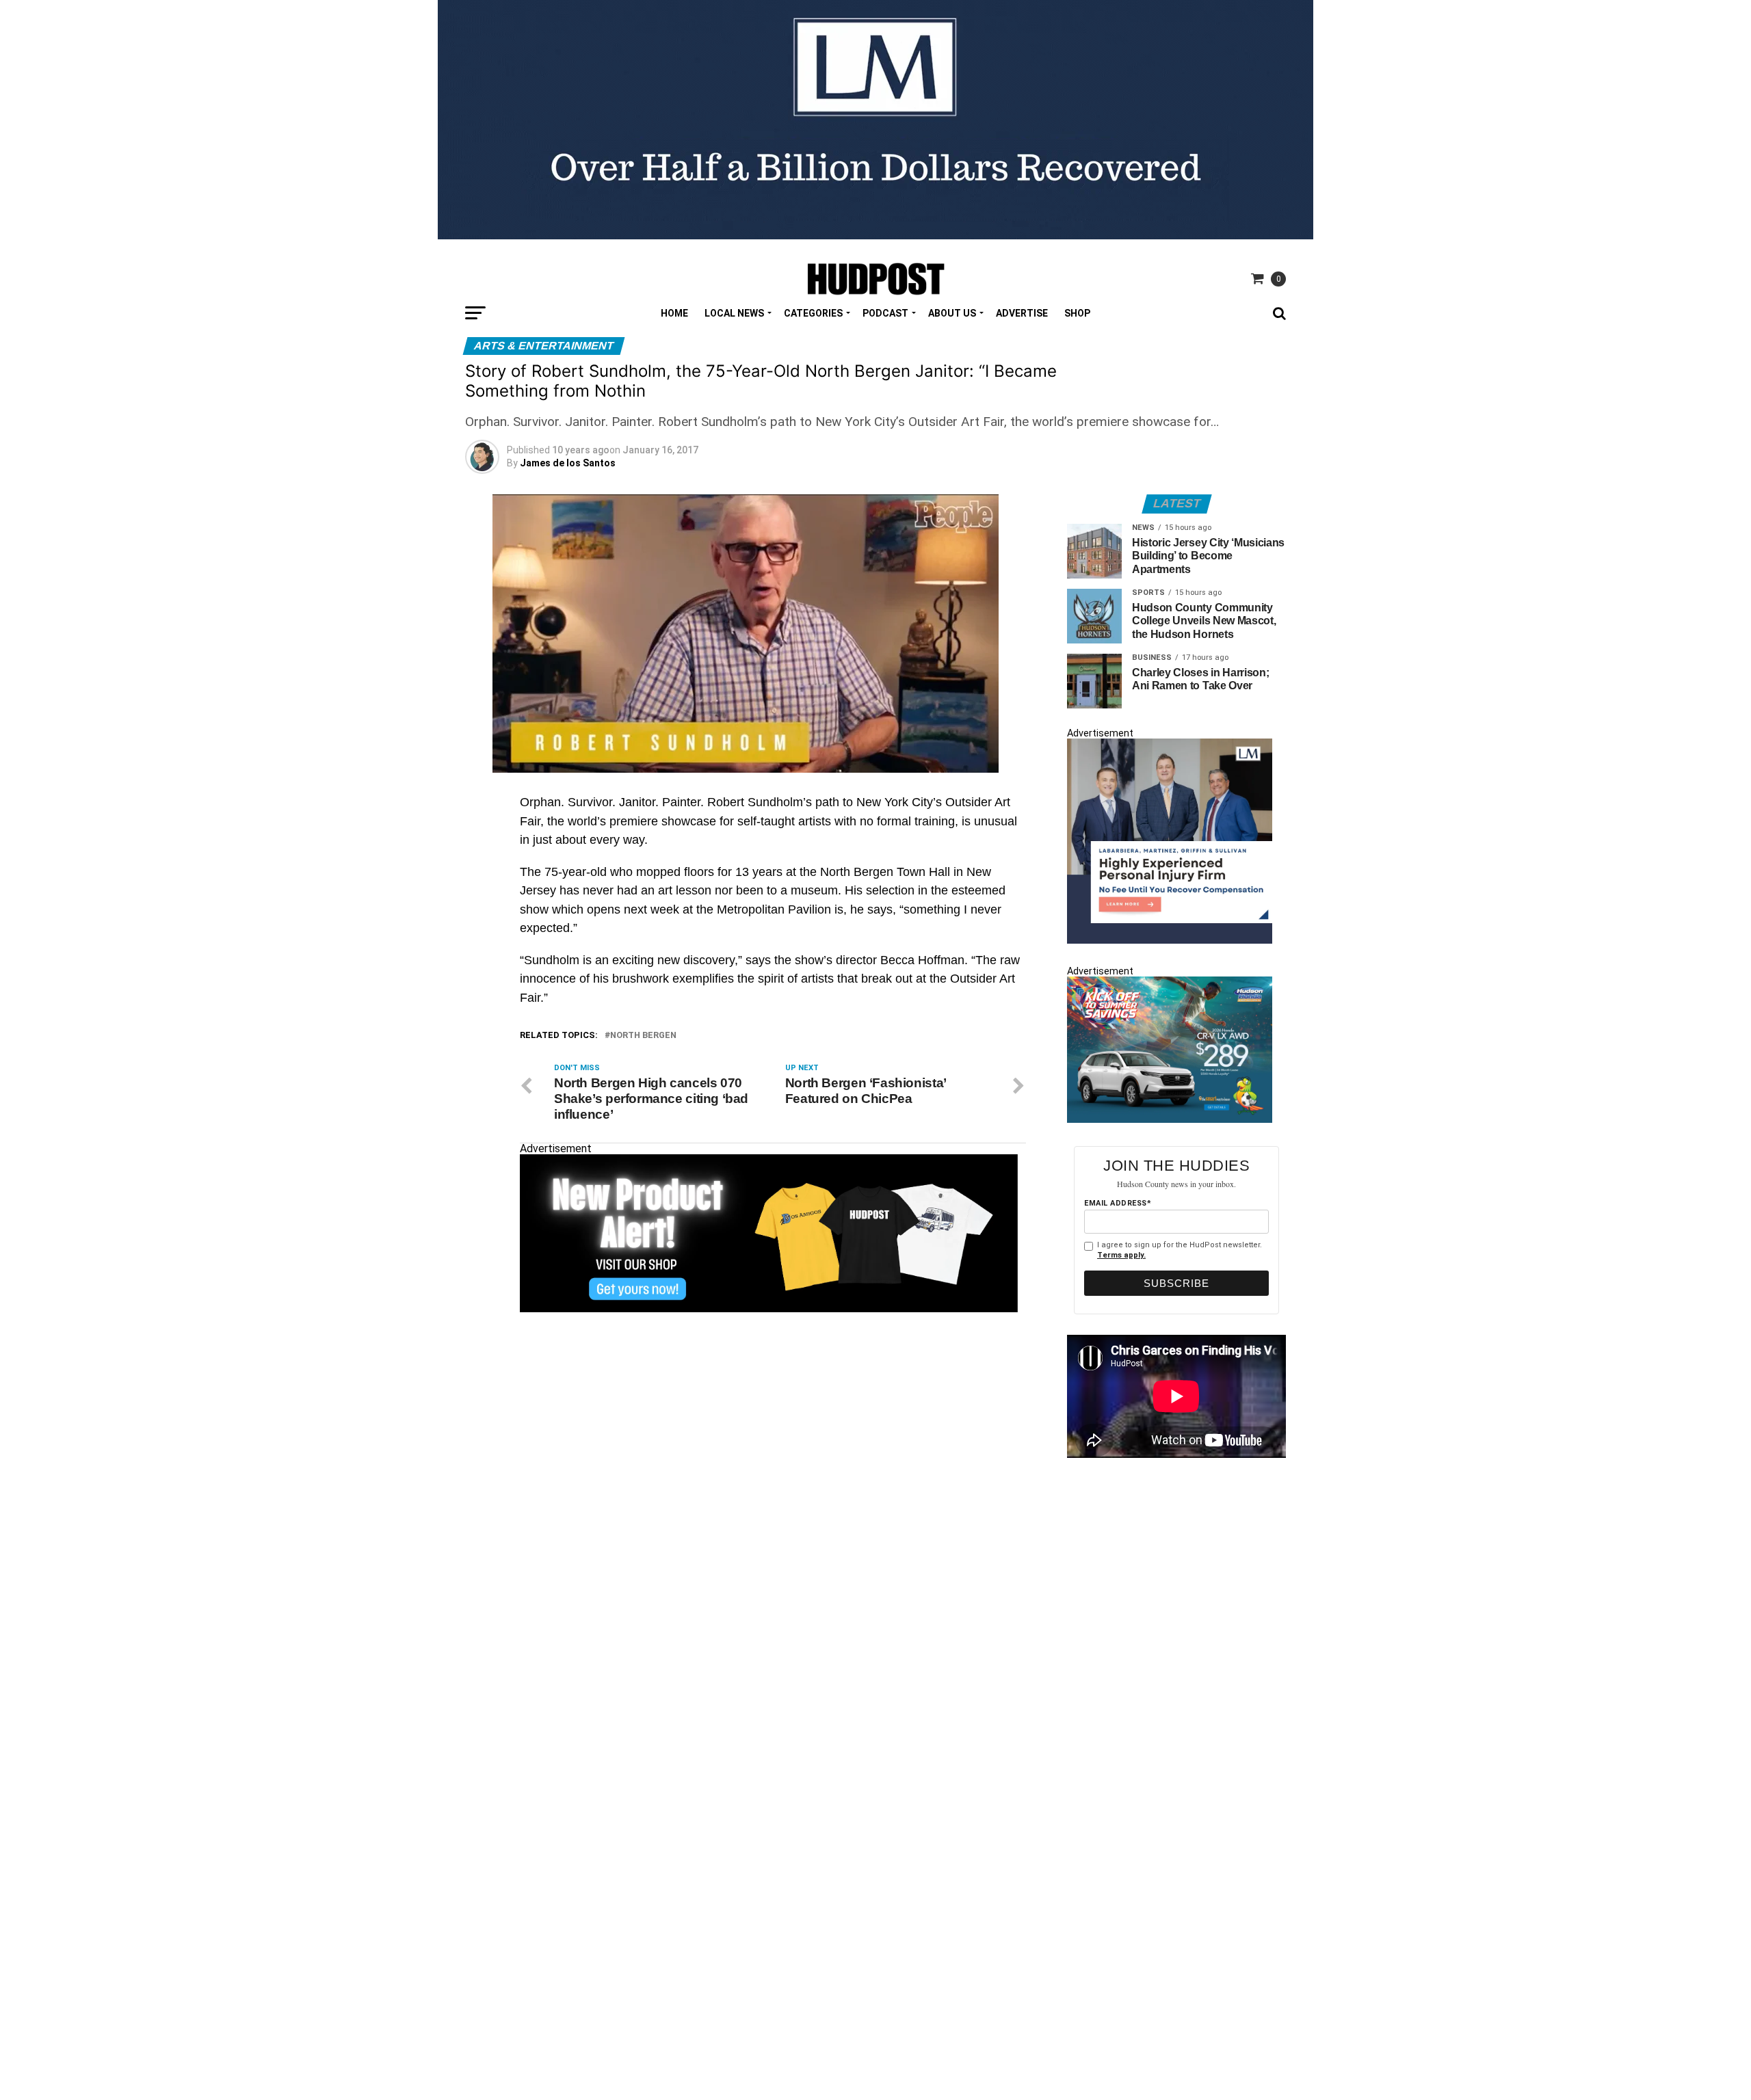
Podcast (885, 313)
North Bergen (643, 1036)
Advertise (1022, 313)
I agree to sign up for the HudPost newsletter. (1180, 1250)
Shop (1077, 313)
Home (674, 313)
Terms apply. (1121, 1255)
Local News (734, 313)
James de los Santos (568, 463)
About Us (952, 313)
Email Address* (1118, 1203)
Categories (813, 313)
